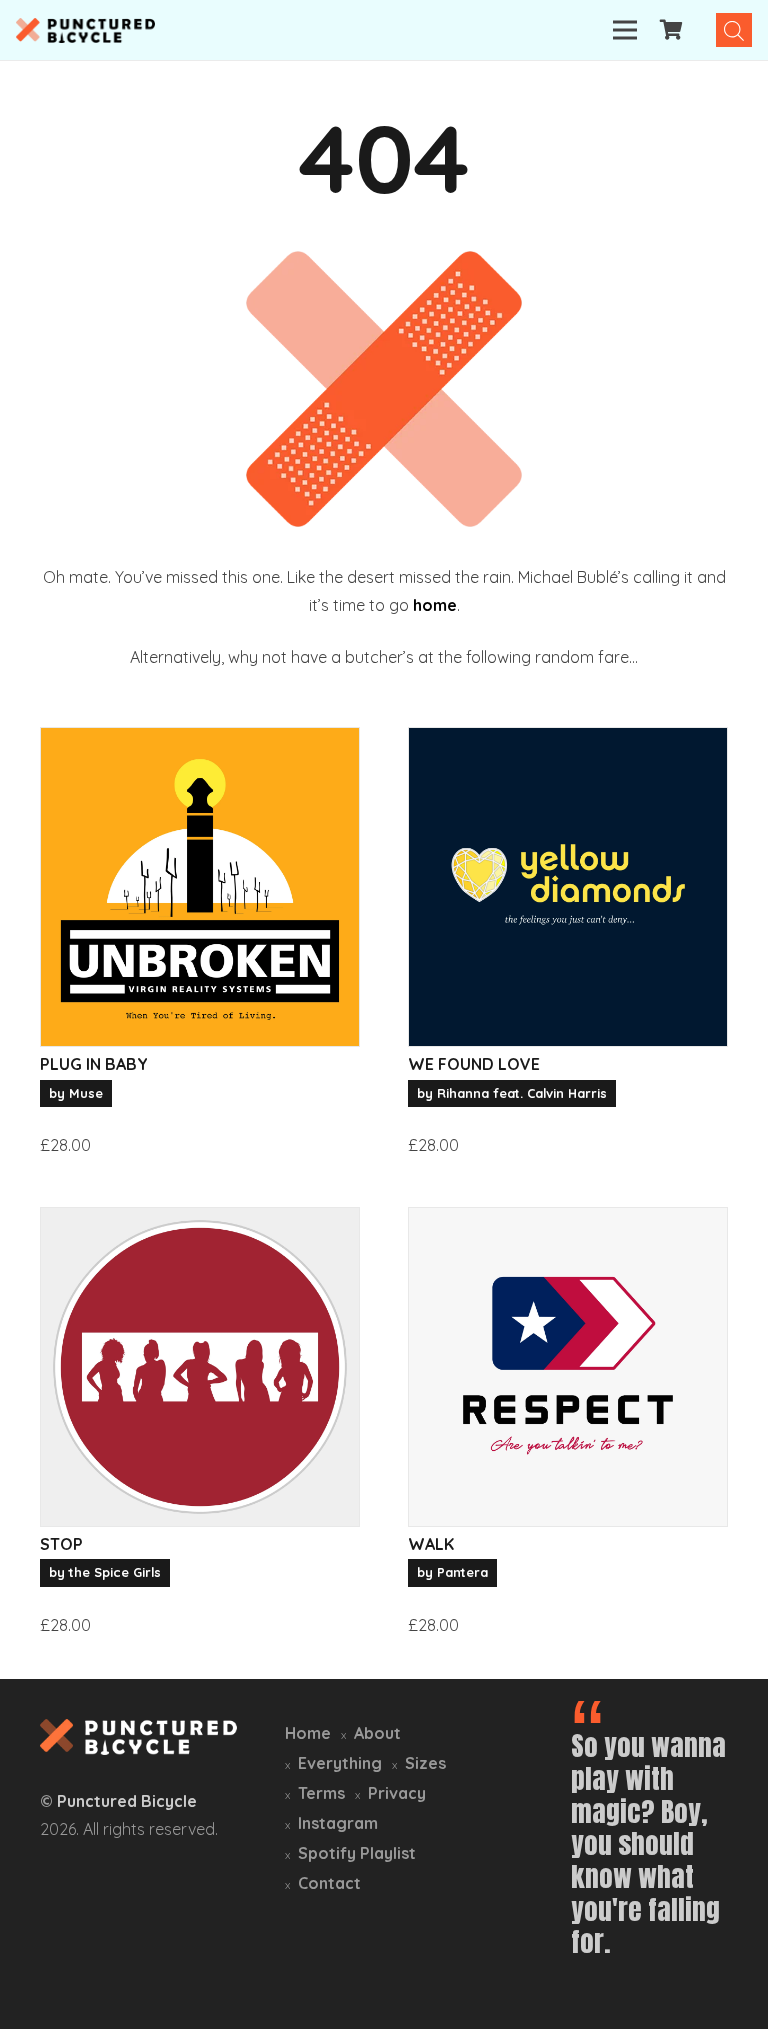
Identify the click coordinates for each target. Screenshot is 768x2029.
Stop (61, 1544)
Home (308, 1733)
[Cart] (672, 30)
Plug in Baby (94, 1064)
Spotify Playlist (357, 1853)
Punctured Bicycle (127, 1801)
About (377, 1733)
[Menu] (625, 30)
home (435, 605)
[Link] (85, 30)
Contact (329, 1883)
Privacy (397, 1793)
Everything (340, 1763)
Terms (321, 1793)
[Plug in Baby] (200, 887)
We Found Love (474, 1064)
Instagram (338, 1823)
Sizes (425, 1763)
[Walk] (568, 1367)
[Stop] (200, 1367)
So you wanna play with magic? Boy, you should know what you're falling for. (648, 1843)
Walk (431, 1544)
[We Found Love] (568, 887)
